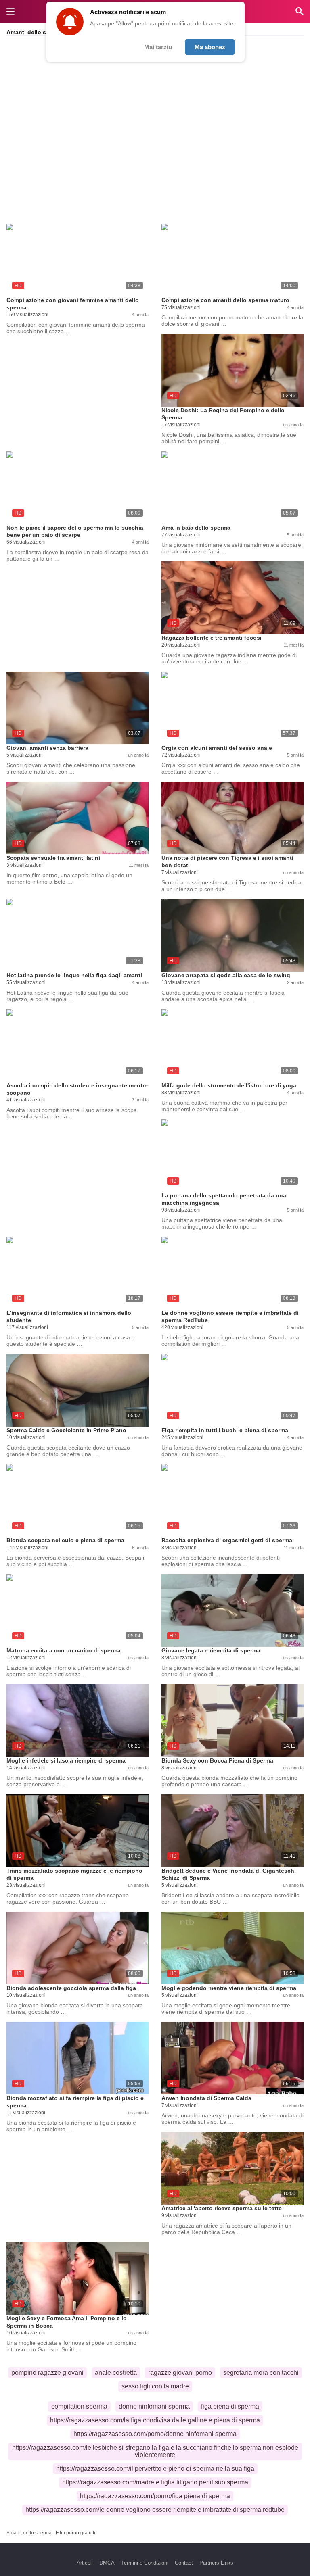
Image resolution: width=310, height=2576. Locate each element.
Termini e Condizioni (145, 2563)
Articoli (85, 2563)
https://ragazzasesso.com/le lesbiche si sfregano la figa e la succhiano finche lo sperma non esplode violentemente (155, 2451)
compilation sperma (79, 2406)
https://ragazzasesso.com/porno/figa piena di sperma (155, 2496)
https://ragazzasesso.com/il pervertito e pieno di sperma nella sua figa (155, 2469)
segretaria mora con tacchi (261, 2373)
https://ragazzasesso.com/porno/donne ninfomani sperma (155, 2434)
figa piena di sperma (230, 2406)
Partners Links (216, 2563)
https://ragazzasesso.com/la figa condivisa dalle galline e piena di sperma (155, 2420)
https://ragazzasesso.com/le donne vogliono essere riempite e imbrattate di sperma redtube (155, 2510)
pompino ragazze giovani (47, 2373)
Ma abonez (210, 47)
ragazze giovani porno (180, 2373)
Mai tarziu (158, 47)
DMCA (107, 2563)
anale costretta (116, 2373)
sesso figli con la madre (155, 2386)
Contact (184, 2563)
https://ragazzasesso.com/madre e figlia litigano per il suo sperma (155, 2482)
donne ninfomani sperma (154, 2406)
